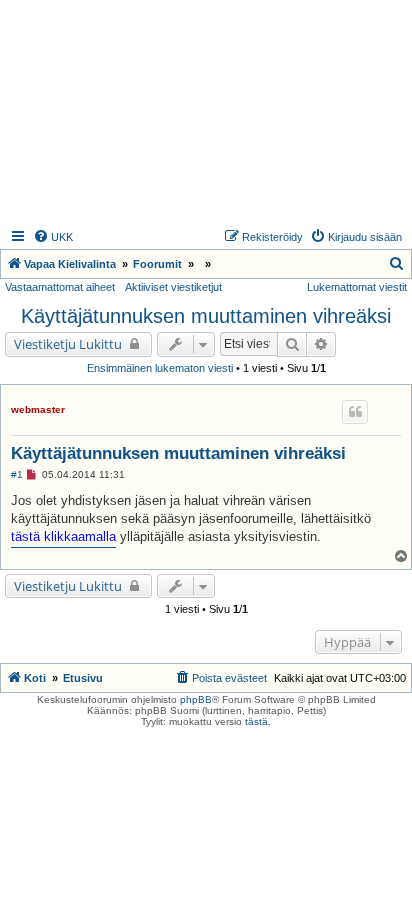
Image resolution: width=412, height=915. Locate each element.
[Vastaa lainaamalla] (355, 412)
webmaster (38, 409)
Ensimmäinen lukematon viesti (160, 368)
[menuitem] (53, 237)
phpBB (196, 699)
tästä (256, 721)
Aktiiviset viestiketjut (173, 287)
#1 (17, 474)
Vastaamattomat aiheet (60, 287)
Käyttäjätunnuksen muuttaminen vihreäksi (206, 316)
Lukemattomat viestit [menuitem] (357, 287)
